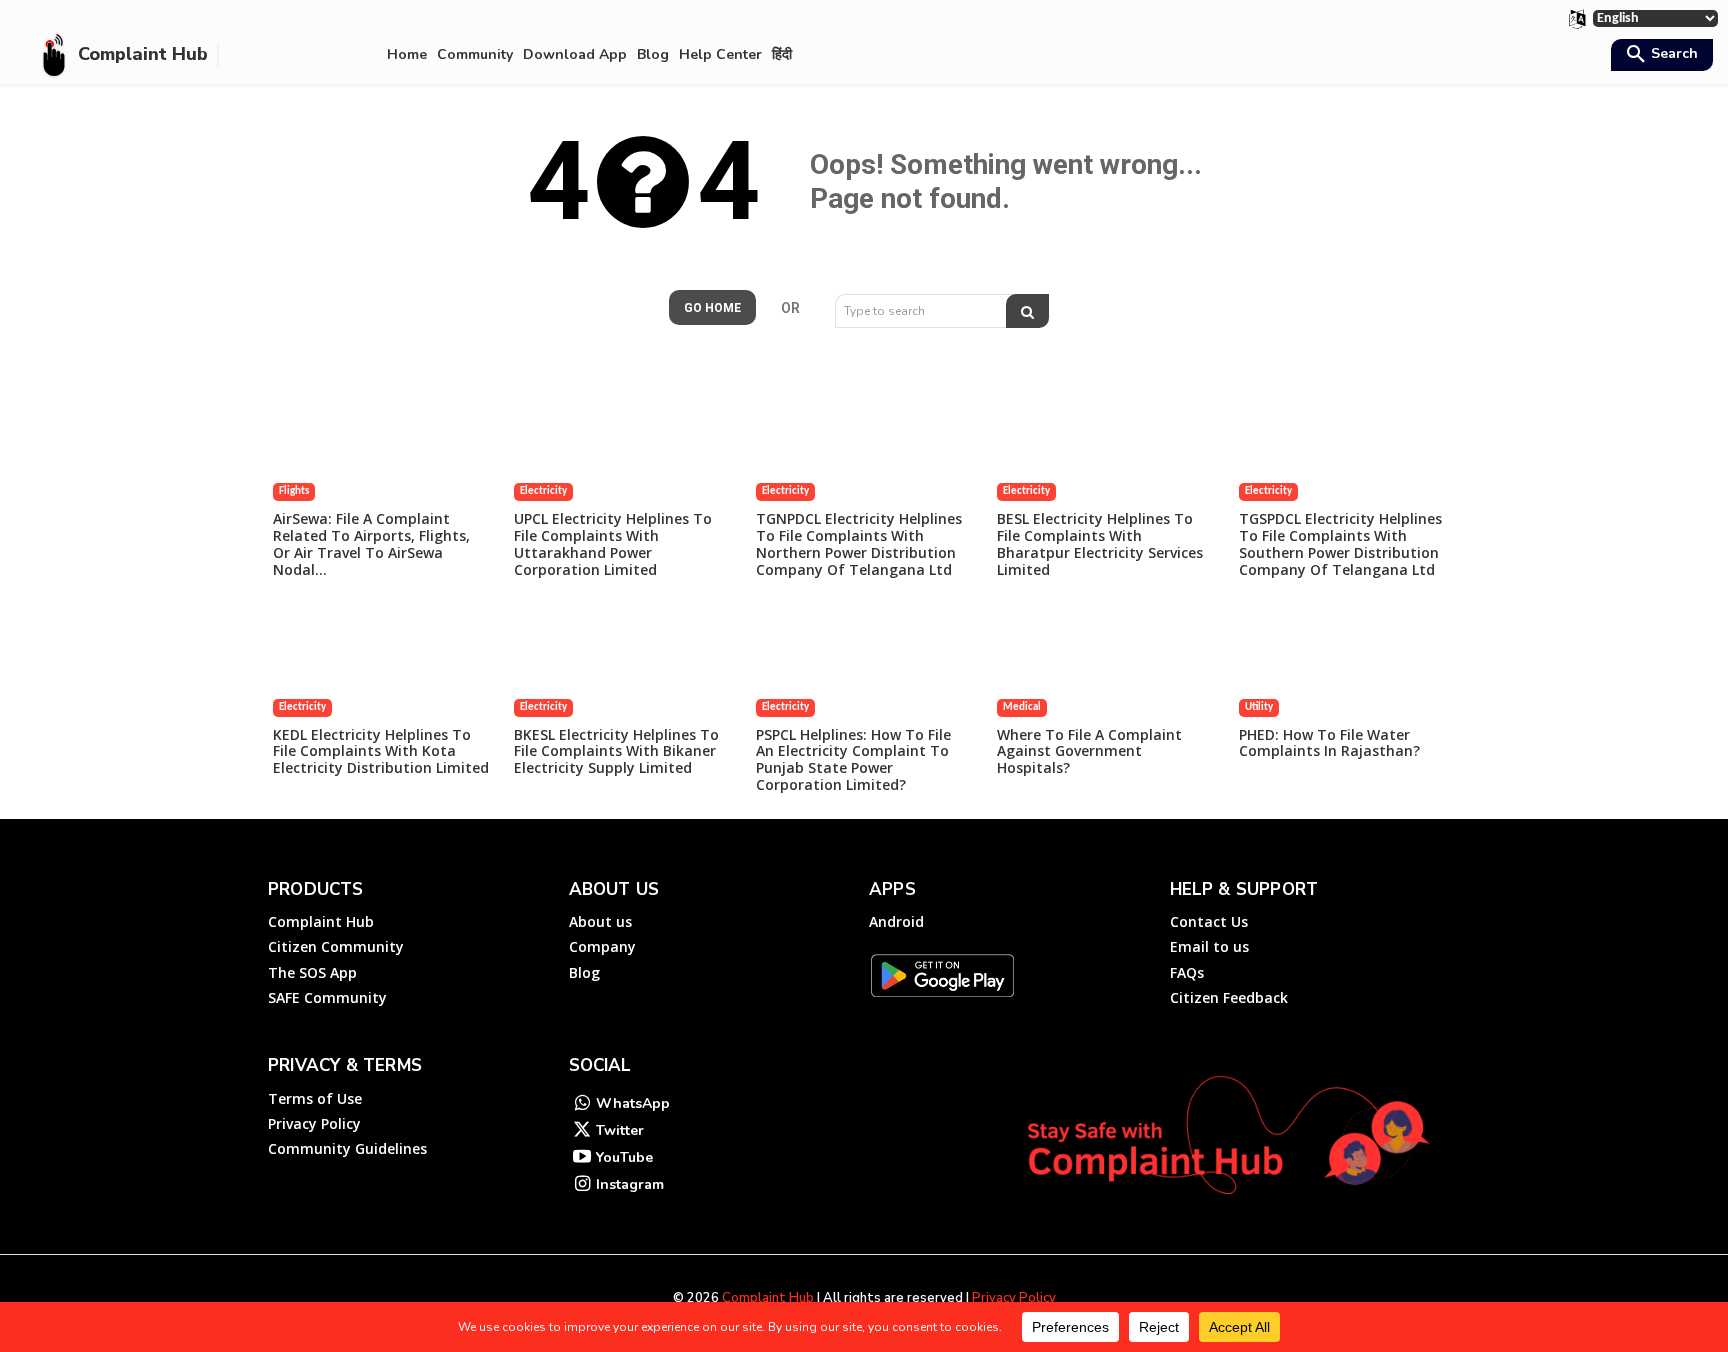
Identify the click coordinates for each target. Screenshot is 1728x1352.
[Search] (1027, 311)
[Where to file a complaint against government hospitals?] (1105, 662)
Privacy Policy (1014, 1298)
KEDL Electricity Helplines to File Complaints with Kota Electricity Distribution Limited (381, 751)
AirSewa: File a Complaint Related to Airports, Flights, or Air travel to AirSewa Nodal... (371, 543)
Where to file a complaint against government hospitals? (1089, 751)
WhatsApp (633, 1103)
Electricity (543, 491)
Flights (294, 491)
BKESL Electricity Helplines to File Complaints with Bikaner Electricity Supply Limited (616, 751)
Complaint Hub (768, 1298)
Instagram (630, 1184)
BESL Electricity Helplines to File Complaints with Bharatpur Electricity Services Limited (1100, 543)
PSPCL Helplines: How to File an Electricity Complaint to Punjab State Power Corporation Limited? (853, 759)
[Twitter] (582, 1131)
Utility (1259, 707)
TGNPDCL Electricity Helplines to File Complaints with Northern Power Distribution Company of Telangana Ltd (859, 543)
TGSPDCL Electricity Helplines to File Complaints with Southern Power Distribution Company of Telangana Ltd (1340, 543)
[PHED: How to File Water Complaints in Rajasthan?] (1347, 662)
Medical (1022, 707)
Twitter (620, 1130)
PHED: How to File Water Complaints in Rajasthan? (1329, 743)
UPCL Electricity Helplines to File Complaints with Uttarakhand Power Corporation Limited (613, 543)
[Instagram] (582, 1185)
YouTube (624, 1157)
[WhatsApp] (582, 1104)
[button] (1659, 56)
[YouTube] (582, 1158)
